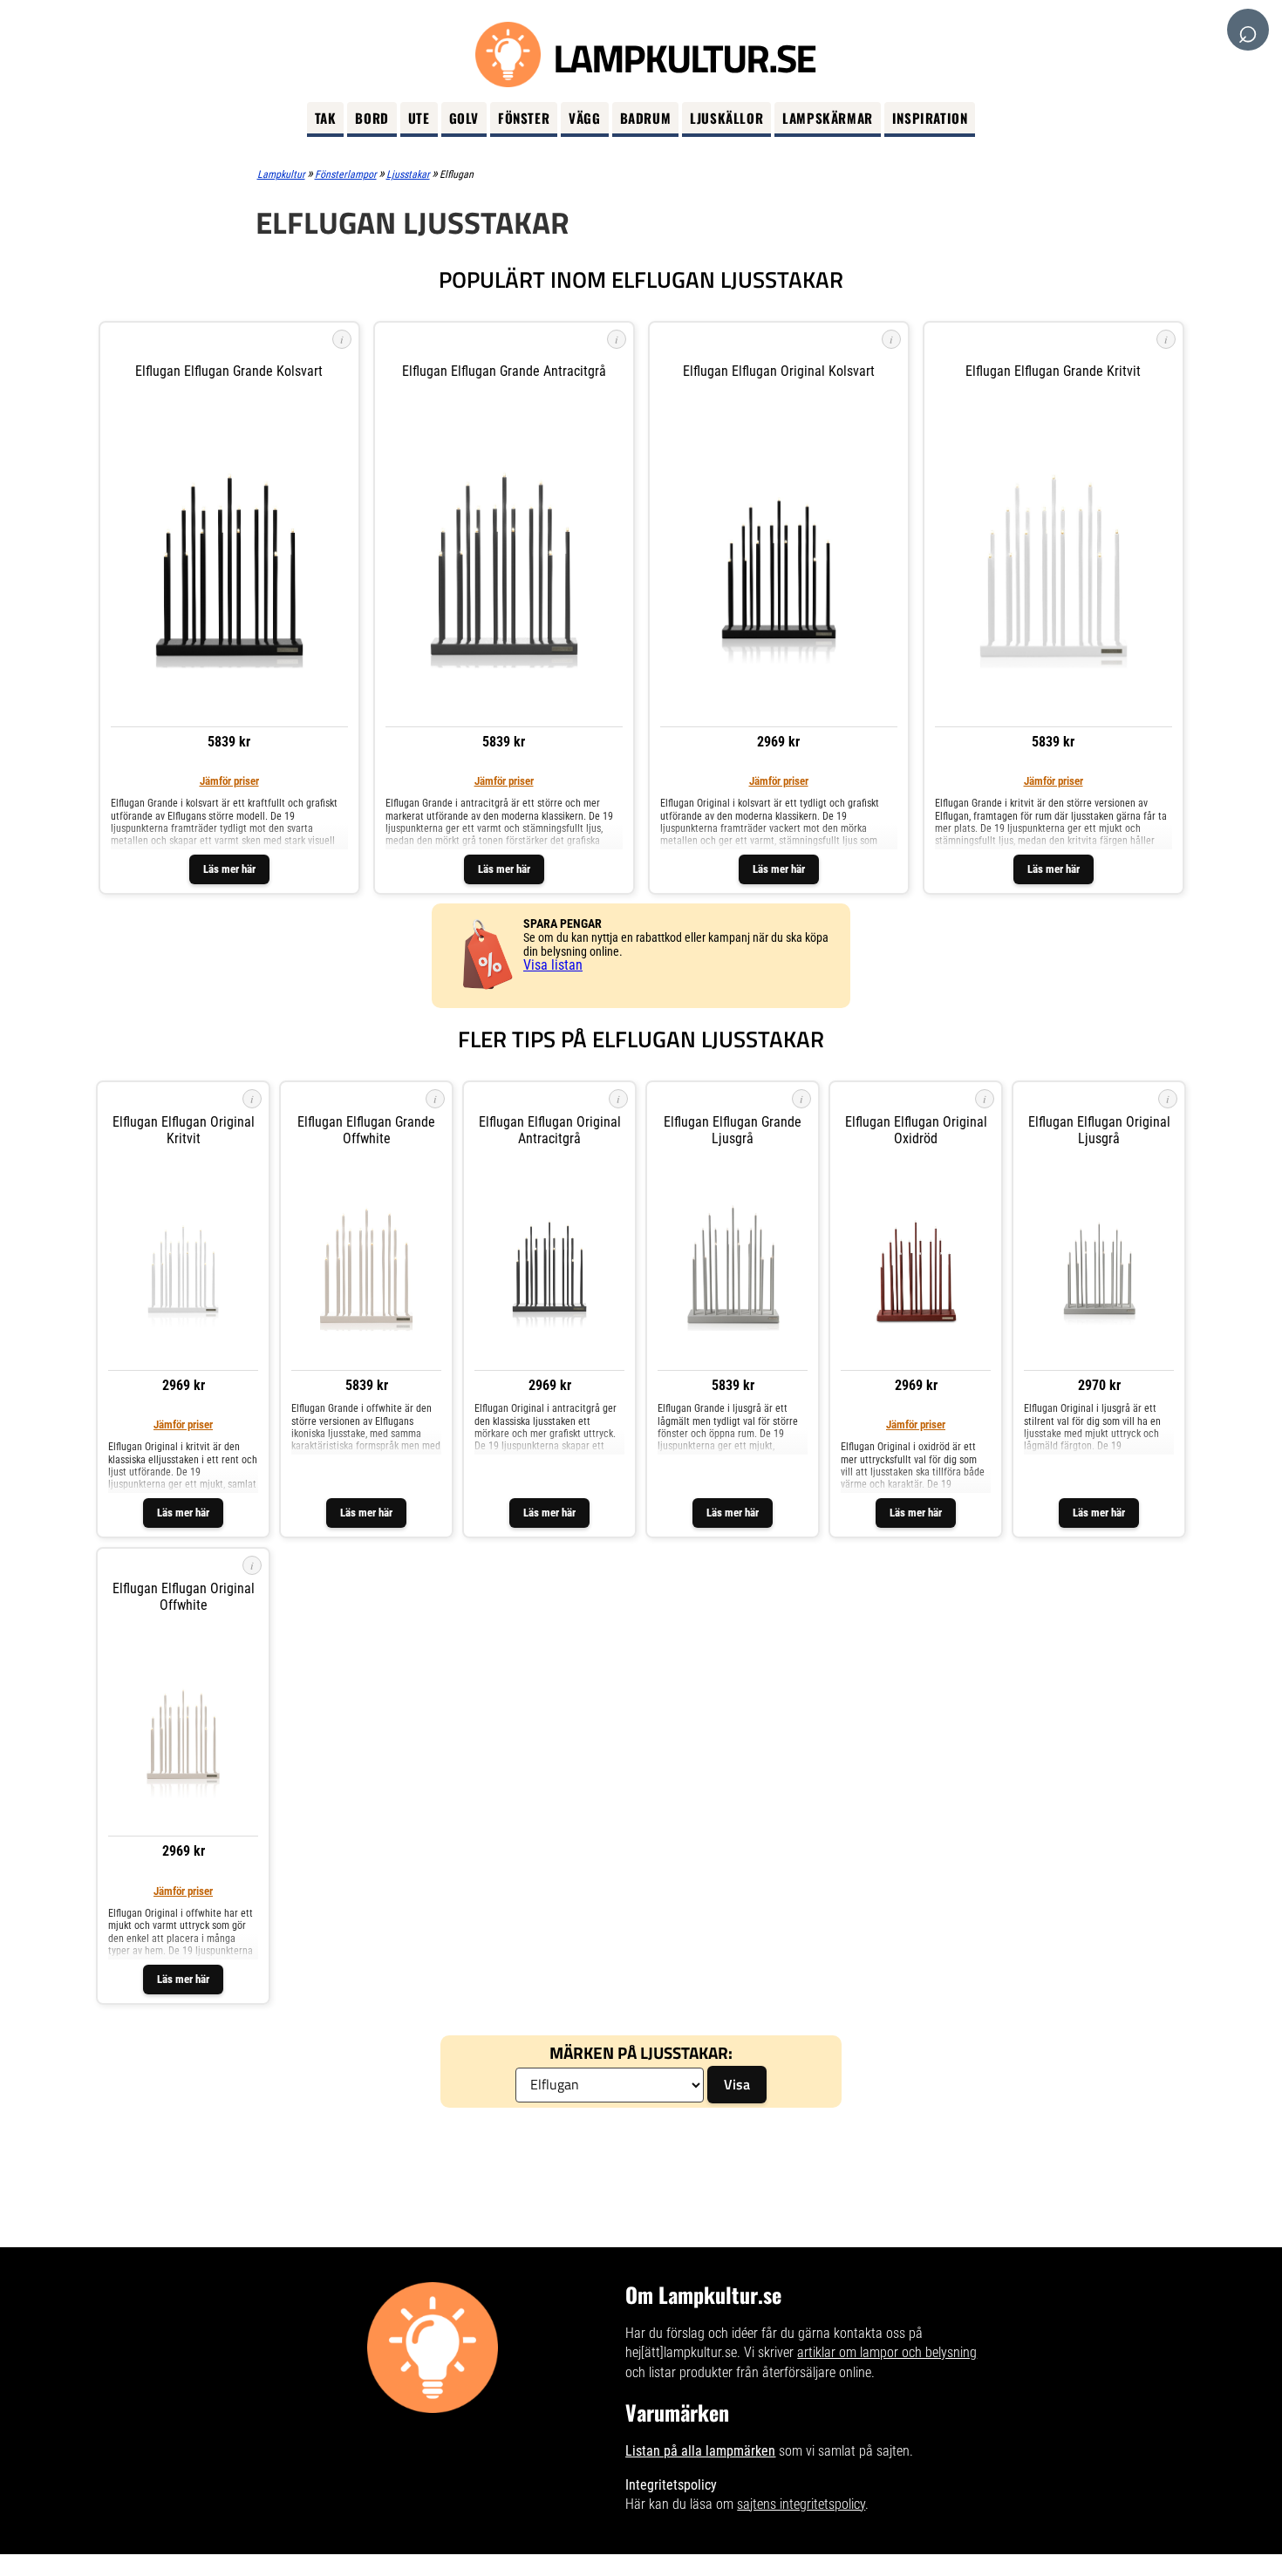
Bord (372, 118)
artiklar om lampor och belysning (887, 2352)
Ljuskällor (726, 118)
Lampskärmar (828, 118)
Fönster (524, 118)
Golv (464, 118)
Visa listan (553, 965)
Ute (419, 118)
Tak (326, 118)
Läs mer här (229, 869)
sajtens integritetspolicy (801, 2504)
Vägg (584, 118)
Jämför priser (229, 781)
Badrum (646, 118)
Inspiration (930, 118)
